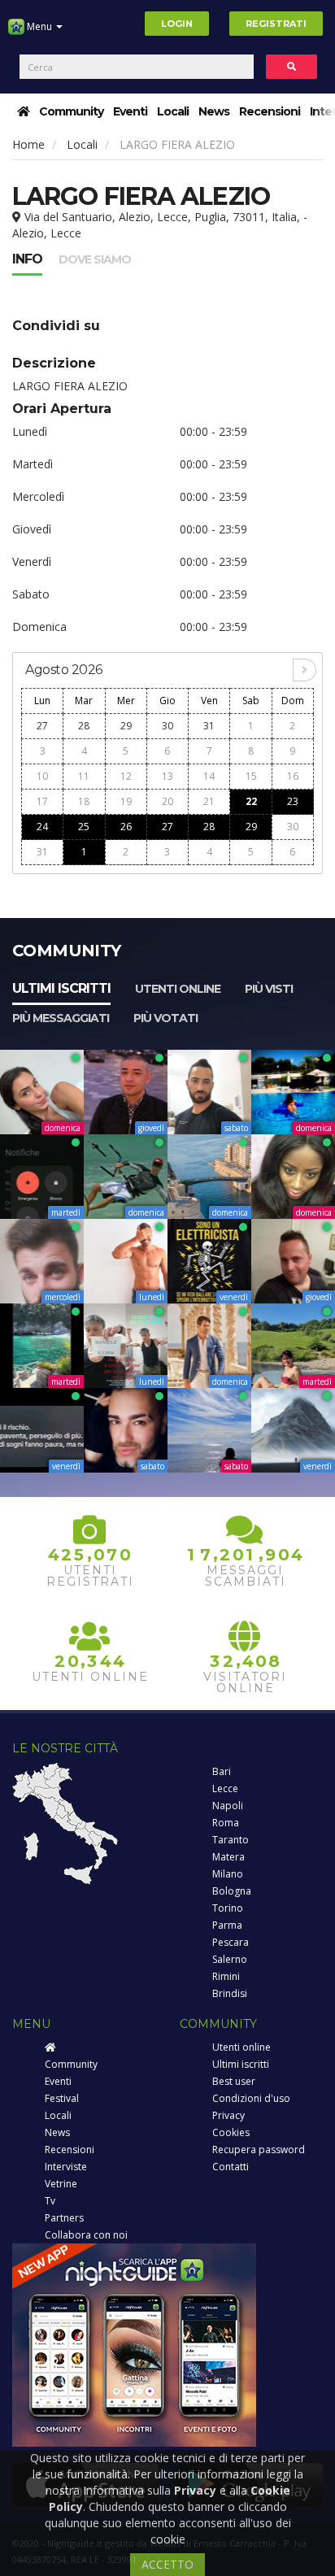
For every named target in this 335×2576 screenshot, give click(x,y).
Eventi (130, 111)
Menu (39, 26)
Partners (64, 2218)
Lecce (225, 1788)
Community (71, 111)
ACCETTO (167, 2564)
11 (84, 776)
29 (126, 726)
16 (293, 776)
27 (42, 726)
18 (84, 801)
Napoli (228, 1806)
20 (167, 801)
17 (42, 801)
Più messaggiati (61, 1018)
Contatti (231, 2167)
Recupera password (259, 2150)
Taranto (231, 1840)
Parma (227, 1925)
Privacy (228, 2115)
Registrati (276, 24)
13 (167, 776)
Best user (234, 2081)
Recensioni (270, 111)
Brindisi (230, 1993)
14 (209, 776)
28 (84, 726)
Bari (222, 1771)
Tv (50, 2201)
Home (28, 144)
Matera (228, 1857)
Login (177, 24)
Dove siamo (95, 259)
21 (209, 801)
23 (293, 801)
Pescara (231, 1942)
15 (251, 776)
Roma (226, 1823)
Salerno (230, 1959)
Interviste (66, 2167)
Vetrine (61, 2184)
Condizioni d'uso (251, 2098)
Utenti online (178, 989)
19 (126, 801)
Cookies (231, 2132)
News (214, 111)
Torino (228, 1908)
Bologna (232, 1891)
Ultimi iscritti (61, 988)
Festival (62, 2098)
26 (126, 827)
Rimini (226, 1976)
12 (126, 776)
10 (42, 776)
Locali (173, 111)
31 (209, 726)
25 (84, 827)
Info (27, 259)
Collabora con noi (86, 2235)
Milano (228, 1874)
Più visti (269, 989)
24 (42, 827)
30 (167, 726)
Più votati (165, 1018)
